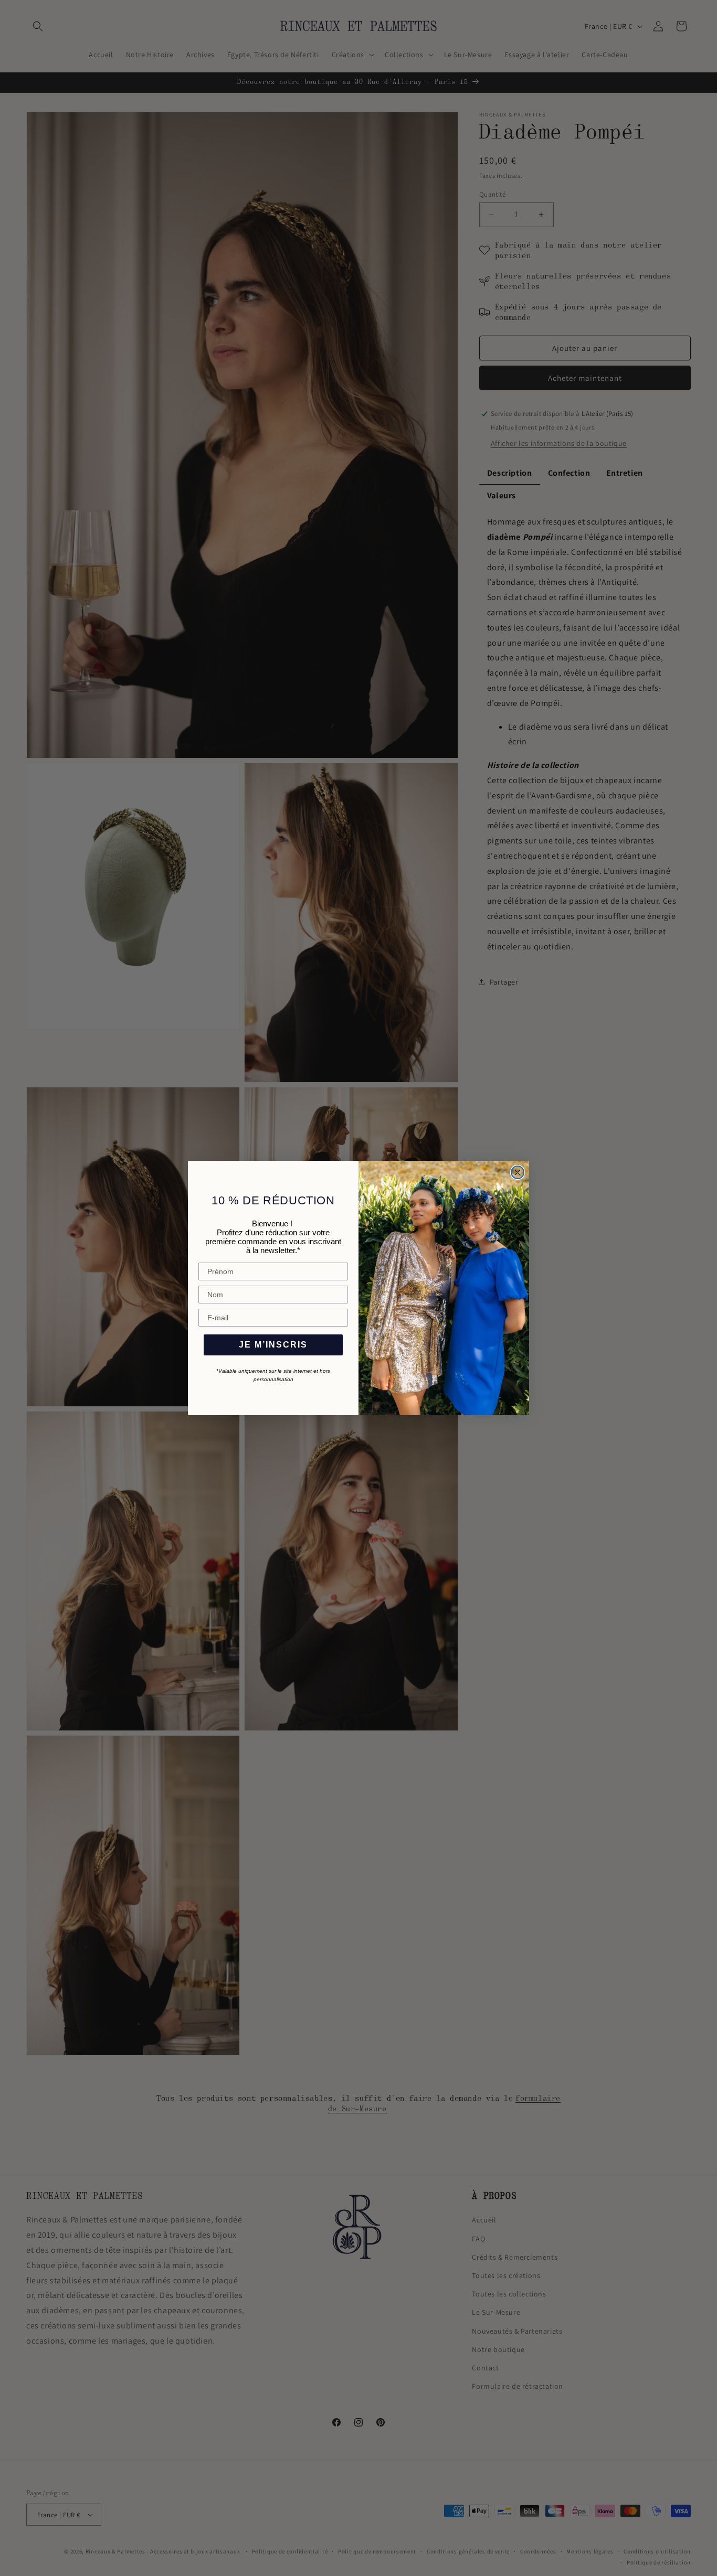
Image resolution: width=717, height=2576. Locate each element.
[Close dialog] (518, 1172)
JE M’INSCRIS (273, 1345)
